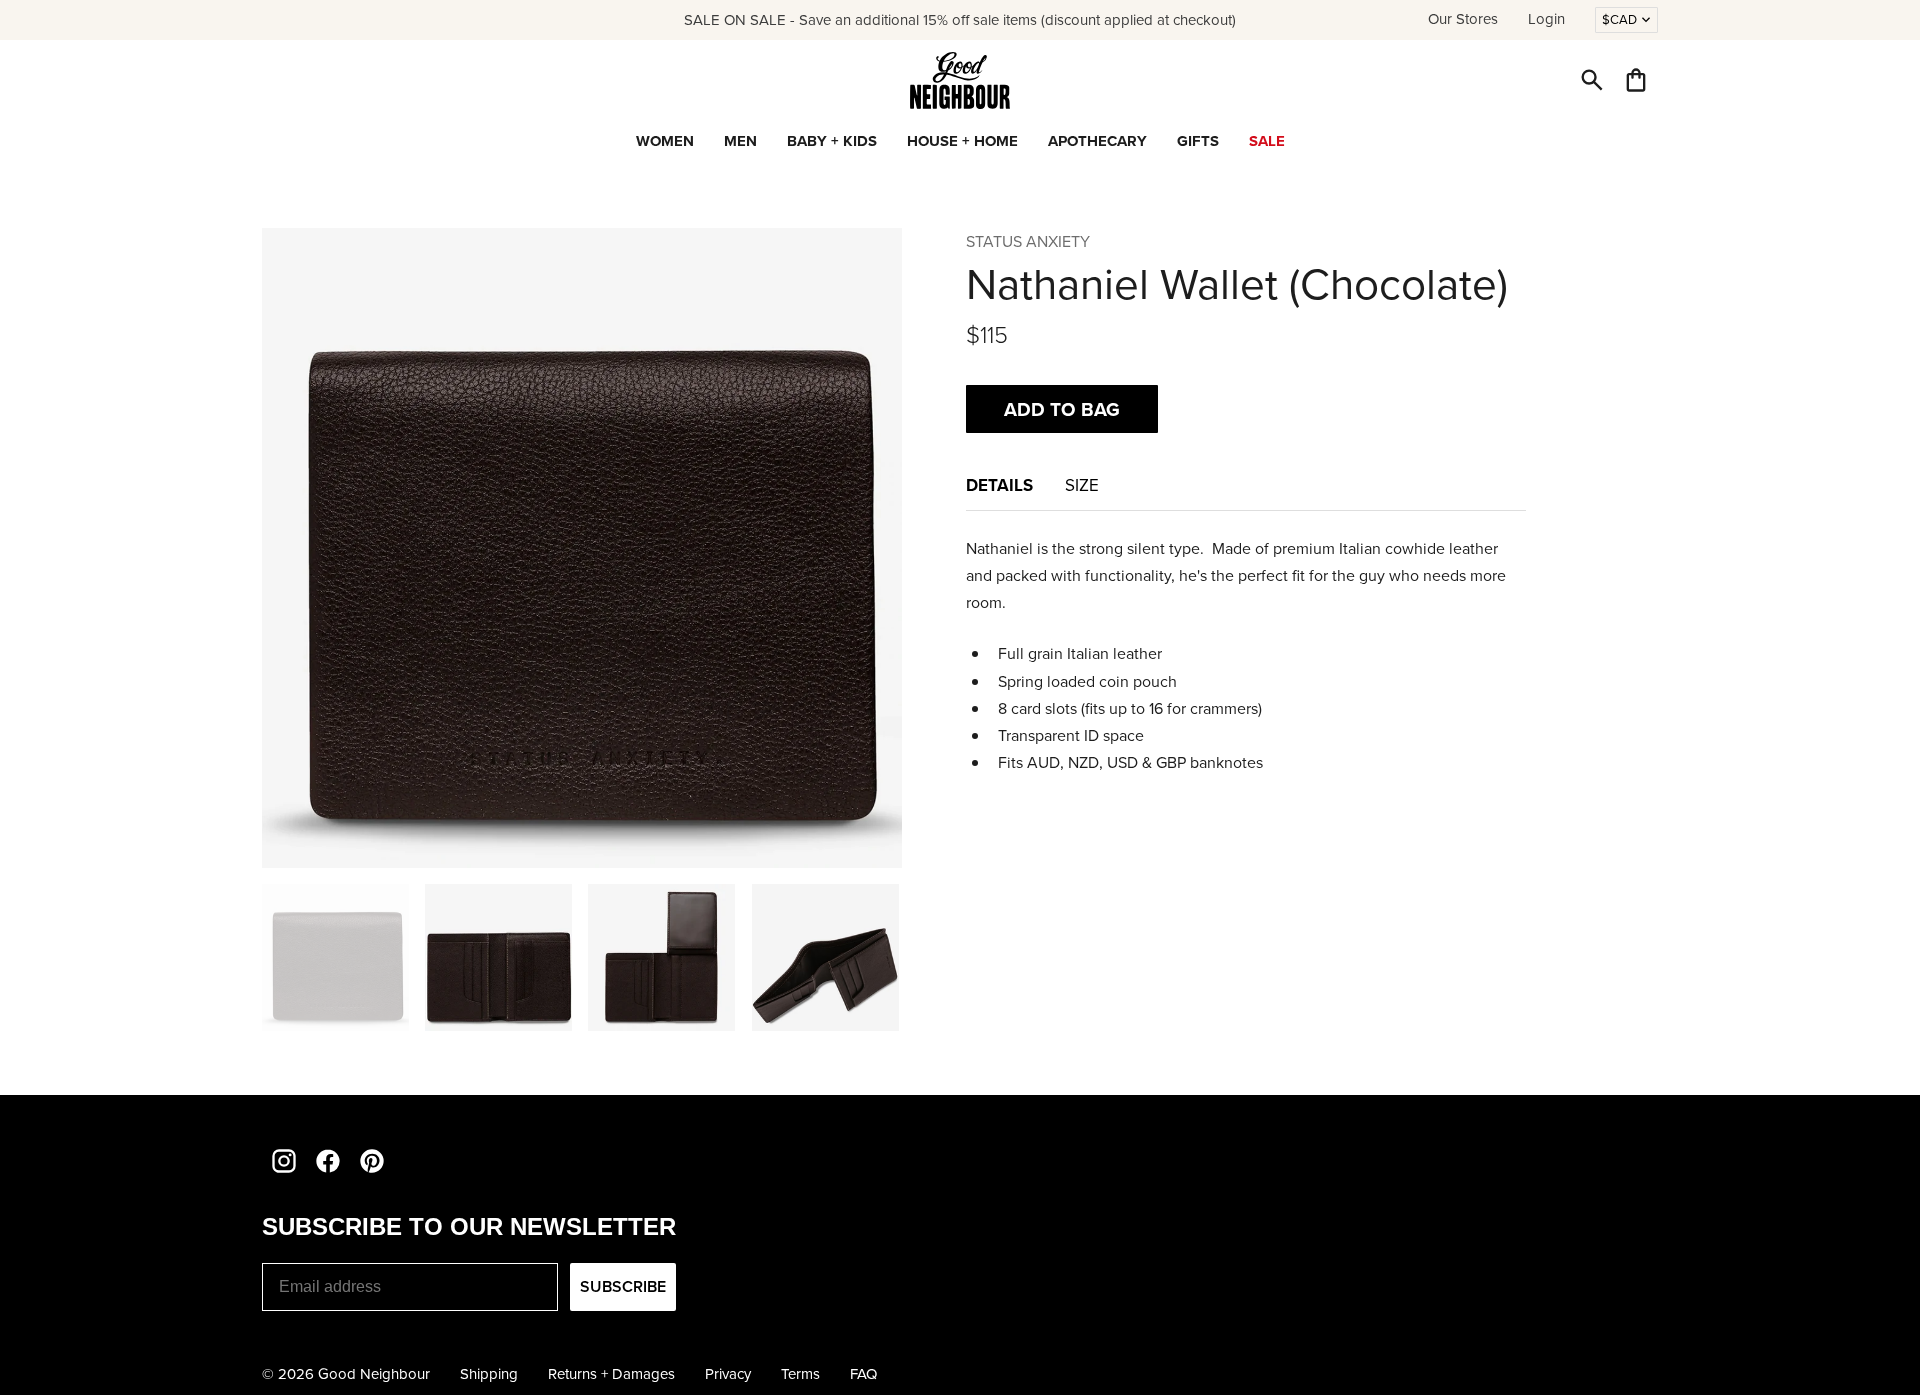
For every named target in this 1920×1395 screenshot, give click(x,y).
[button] (1592, 80)
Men (740, 141)
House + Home (962, 141)
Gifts (1198, 141)
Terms (800, 1374)
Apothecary (1097, 141)
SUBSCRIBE (623, 1286)
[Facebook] (328, 1161)
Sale (1267, 141)
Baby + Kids (832, 141)
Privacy (728, 1374)
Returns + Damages (611, 1374)
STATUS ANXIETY (1028, 241)
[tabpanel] (1246, 656)
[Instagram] (284, 1161)
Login (1546, 19)
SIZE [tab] (1082, 485)
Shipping (489, 1374)
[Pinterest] (372, 1161)
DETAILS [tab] (999, 485)
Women (665, 141)
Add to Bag (1062, 409)
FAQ (863, 1374)
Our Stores (1463, 19)
